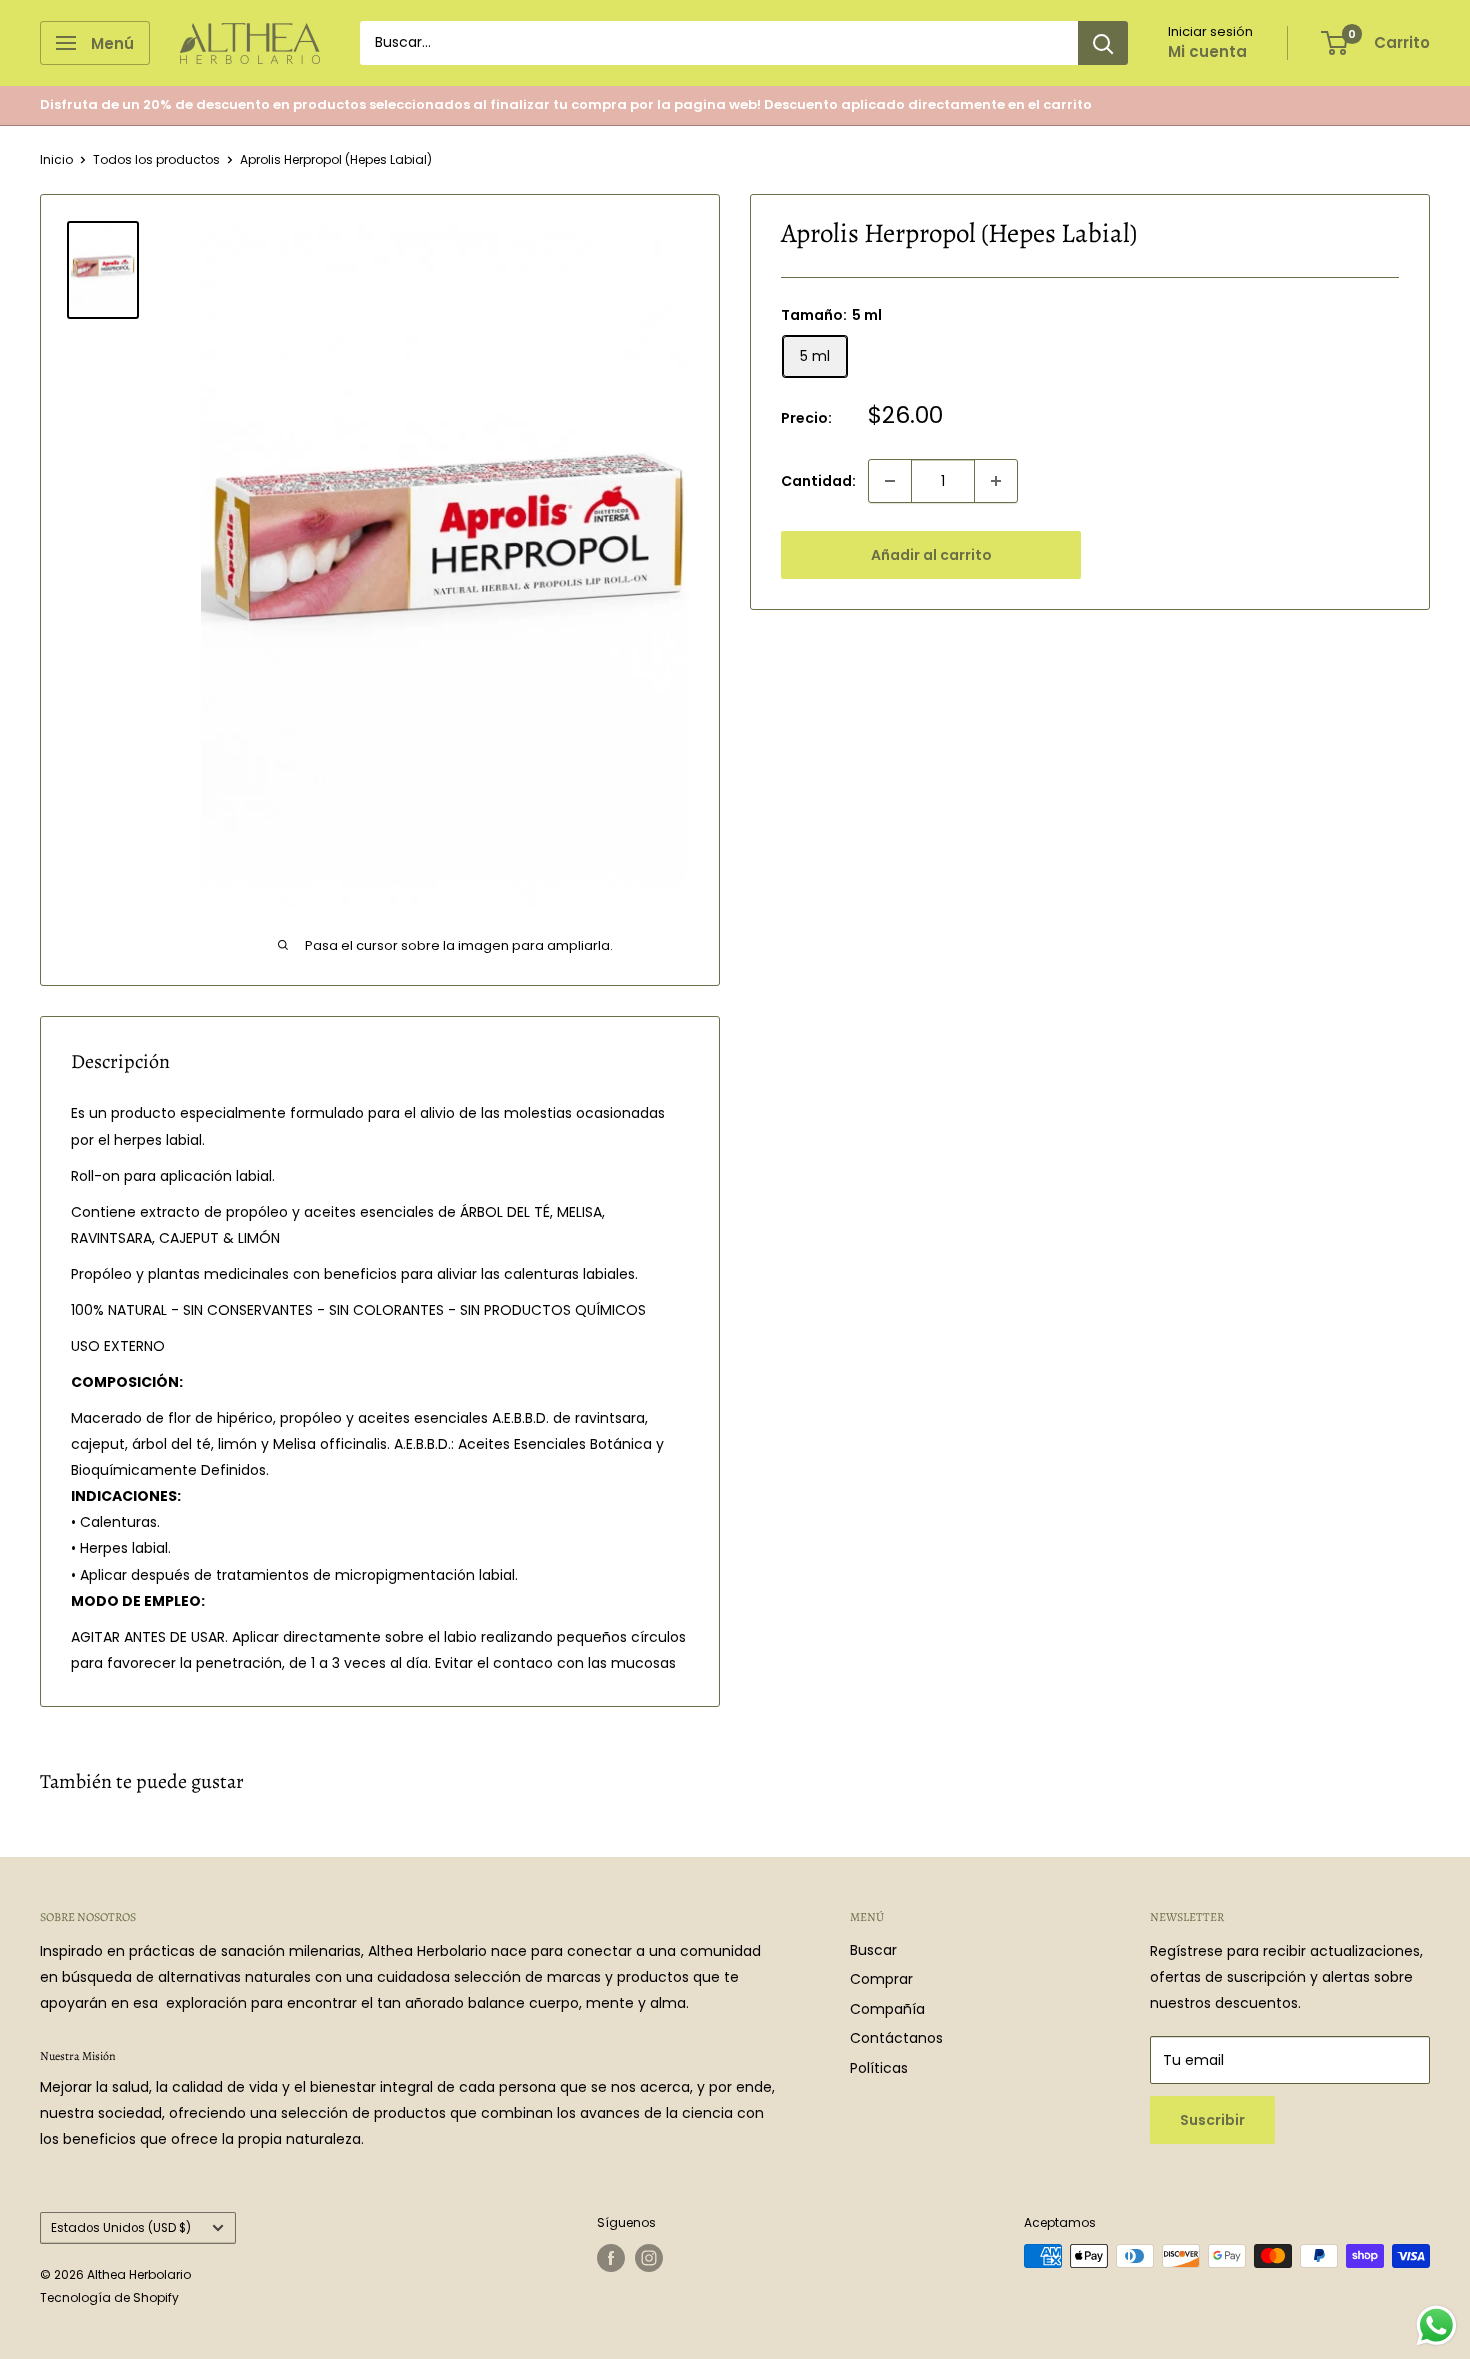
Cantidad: (818, 481)
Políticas (879, 2068)
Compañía (887, 2009)
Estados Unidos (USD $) (121, 2228)
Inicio (56, 159)
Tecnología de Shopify (109, 2297)
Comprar (881, 1979)
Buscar (873, 1950)
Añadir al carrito (931, 555)
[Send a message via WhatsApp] (1436, 2325)
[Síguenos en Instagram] (649, 2258)
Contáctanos (896, 2038)
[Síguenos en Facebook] (611, 2258)
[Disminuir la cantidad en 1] (890, 481)
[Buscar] (1103, 43)
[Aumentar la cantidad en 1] (996, 481)
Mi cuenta (1207, 51)
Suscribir (1212, 2120)
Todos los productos (156, 159)
